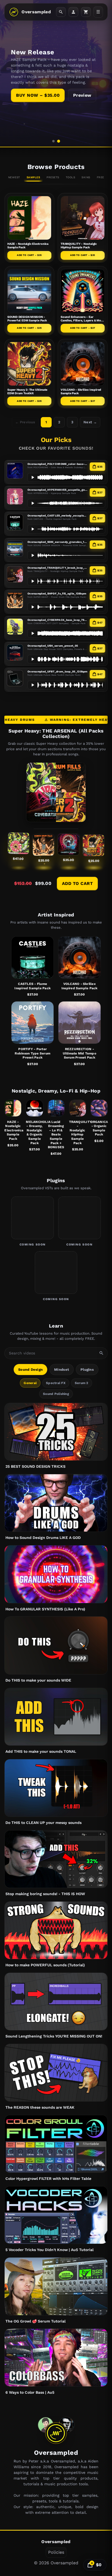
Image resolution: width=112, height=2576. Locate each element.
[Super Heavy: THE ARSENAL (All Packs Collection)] (56, 792)
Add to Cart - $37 (83, 401)
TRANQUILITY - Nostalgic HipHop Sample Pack (79, 246)
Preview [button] (82, 95)
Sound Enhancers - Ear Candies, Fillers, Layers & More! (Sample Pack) (83, 320)
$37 (100, 492)
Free (100, 177)
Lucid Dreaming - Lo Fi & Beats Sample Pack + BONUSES (56, 1135)
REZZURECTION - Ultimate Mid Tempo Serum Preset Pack (80, 1053)
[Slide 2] (59, 141)
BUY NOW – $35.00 (38, 95)
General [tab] (30, 1383)
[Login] (73, 12)
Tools (71, 177)
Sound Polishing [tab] (56, 1394)
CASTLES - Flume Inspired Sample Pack (32, 986)
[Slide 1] (53, 141)
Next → (90, 422)
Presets (53, 177)
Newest (14, 177)
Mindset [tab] (62, 1370)
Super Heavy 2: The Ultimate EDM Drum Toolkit (27, 392)
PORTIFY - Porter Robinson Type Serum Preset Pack (32, 1053)
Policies (56, 2552)
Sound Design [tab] (30, 1370)
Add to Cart (77, 883)
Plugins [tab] (87, 1370)
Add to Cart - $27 (83, 328)
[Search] (61, 12)
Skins (86, 177)
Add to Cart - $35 (29, 255)
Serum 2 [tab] (82, 1383)
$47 (100, 623)
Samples (33, 177)
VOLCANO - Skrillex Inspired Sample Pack (80, 986)
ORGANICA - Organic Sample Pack (99, 1128)
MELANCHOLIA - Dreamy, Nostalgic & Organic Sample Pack (34, 1132)
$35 (100, 467)
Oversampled (36, 12)
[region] (56, 73)
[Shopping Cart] (86, 12)
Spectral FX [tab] (56, 1383)
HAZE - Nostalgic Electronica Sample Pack (13, 1130)
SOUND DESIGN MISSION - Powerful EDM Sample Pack (27, 319)
